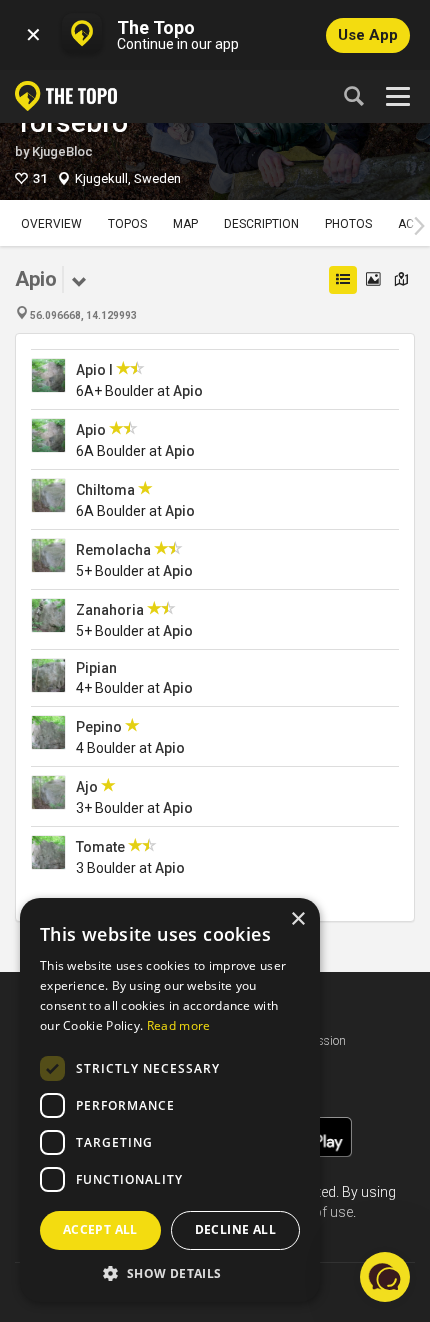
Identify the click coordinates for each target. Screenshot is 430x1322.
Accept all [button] (100, 1229)
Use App (368, 35)
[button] (170, 1272)
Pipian (96, 668)
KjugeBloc (62, 151)
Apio (188, 391)
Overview (51, 224)
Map (185, 224)
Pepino (99, 727)
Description (261, 224)
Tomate (100, 847)
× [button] (297, 919)
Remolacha (113, 550)
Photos (348, 224)
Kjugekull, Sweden (128, 178)
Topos (127, 224)
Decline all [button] (235, 1229)
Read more (179, 1025)
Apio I (94, 370)
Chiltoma (105, 490)
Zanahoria (110, 610)
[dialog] (170, 1100)
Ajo (87, 787)
